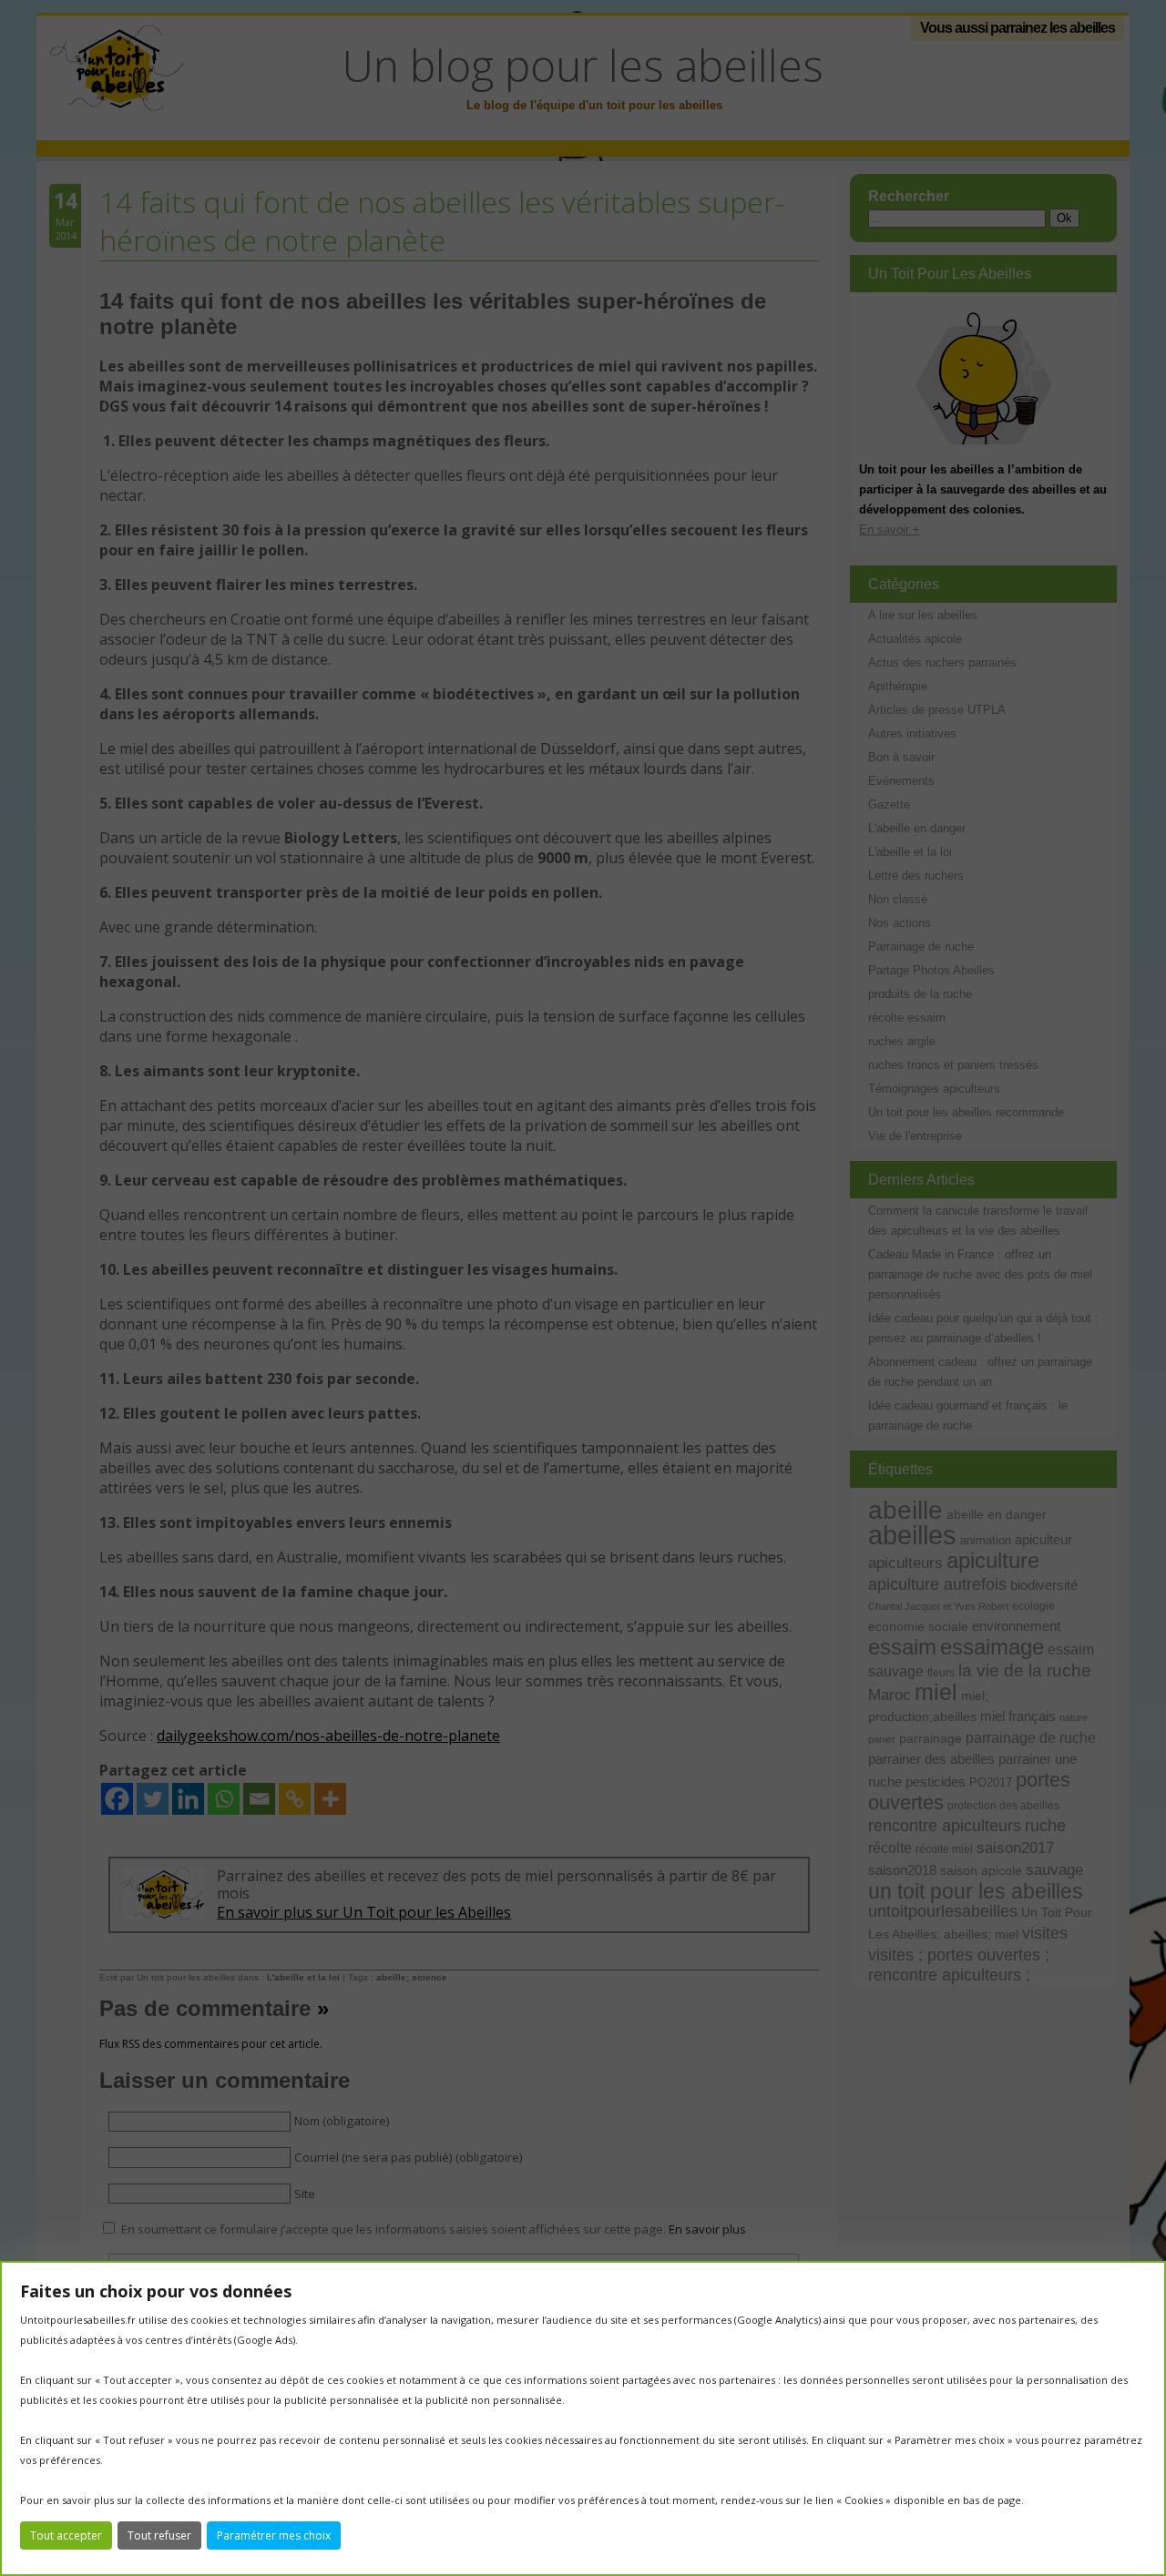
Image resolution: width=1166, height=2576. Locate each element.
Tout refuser (159, 2535)
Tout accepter (66, 2535)
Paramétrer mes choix (274, 2535)
